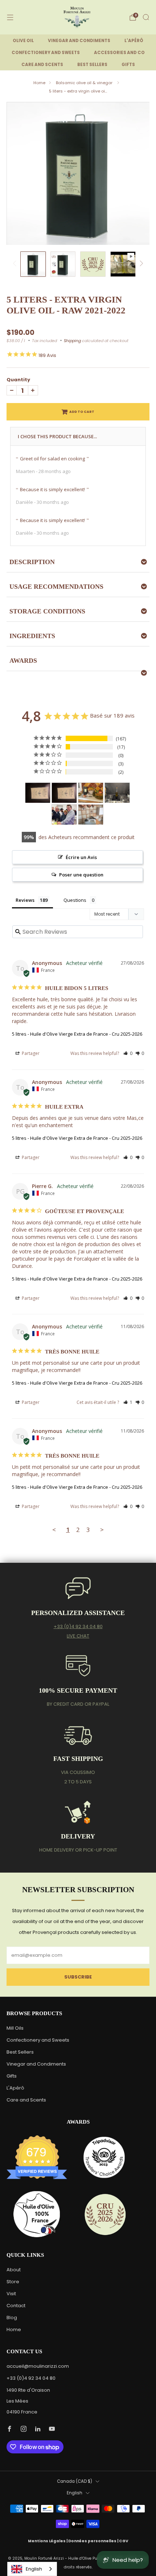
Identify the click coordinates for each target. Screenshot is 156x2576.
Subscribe (78, 1977)
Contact (16, 2306)
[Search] (146, 17)
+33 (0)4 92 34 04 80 (78, 1626)
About (14, 2270)
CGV (124, 2541)
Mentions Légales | (48, 2541)
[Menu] (10, 17)
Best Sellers (20, 2052)
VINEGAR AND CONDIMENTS (79, 41)
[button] (128, 1053)
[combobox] (32, 2569)
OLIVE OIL (23, 41)
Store (13, 2282)
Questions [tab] (75, 900)
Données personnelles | (94, 2541)
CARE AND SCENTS (42, 65)
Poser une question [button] (81, 875)
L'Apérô (15, 2088)
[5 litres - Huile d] (38, 793)
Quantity (18, 380)
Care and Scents (26, 2100)
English (75, 2493)
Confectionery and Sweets (38, 2040)
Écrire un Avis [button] (81, 857)
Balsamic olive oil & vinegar (85, 83)
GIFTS (128, 65)
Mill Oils (15, 2028)
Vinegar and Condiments (36, 2064)
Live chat (78, 1636)
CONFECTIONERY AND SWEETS (46, 53)
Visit (11, 2294)
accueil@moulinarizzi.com (38, 2366)
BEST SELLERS (92, 65)
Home (39, 83)
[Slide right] (140, 264)
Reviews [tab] (25, 900)
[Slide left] (16, 264)
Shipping (72, 341)
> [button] (102, 1530)
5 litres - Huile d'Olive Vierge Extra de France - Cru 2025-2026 (77, 1034)
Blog (12, 2318)
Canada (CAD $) (75, 2481)
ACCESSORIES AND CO (119, 53)
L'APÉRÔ (134, 41)
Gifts (12, 2076)
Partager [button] (30, 1053)
